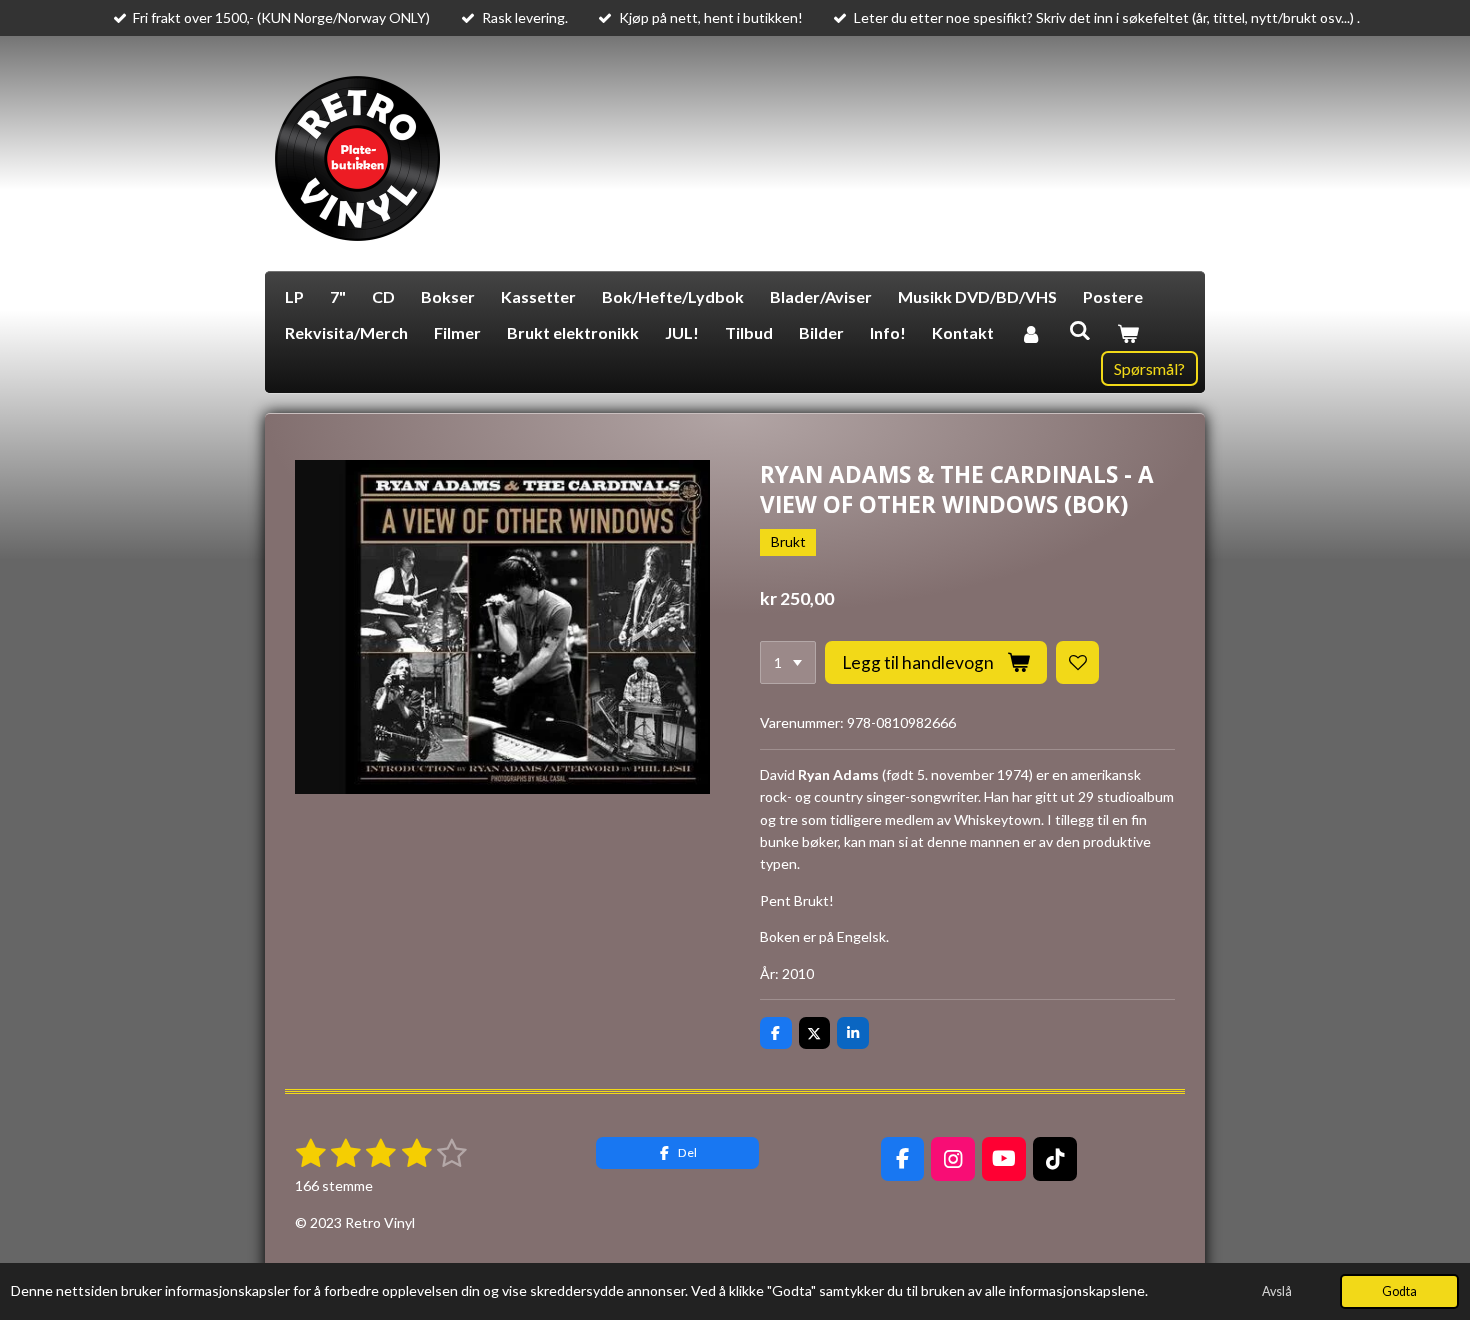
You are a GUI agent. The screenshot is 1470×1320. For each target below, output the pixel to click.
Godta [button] (1399, 1291)
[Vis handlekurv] (1128, 333)
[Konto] (1031, 333)
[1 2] (788, 663)
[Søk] (1079, 329)
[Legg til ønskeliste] (1078, 663)
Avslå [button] (1277, 1291)
